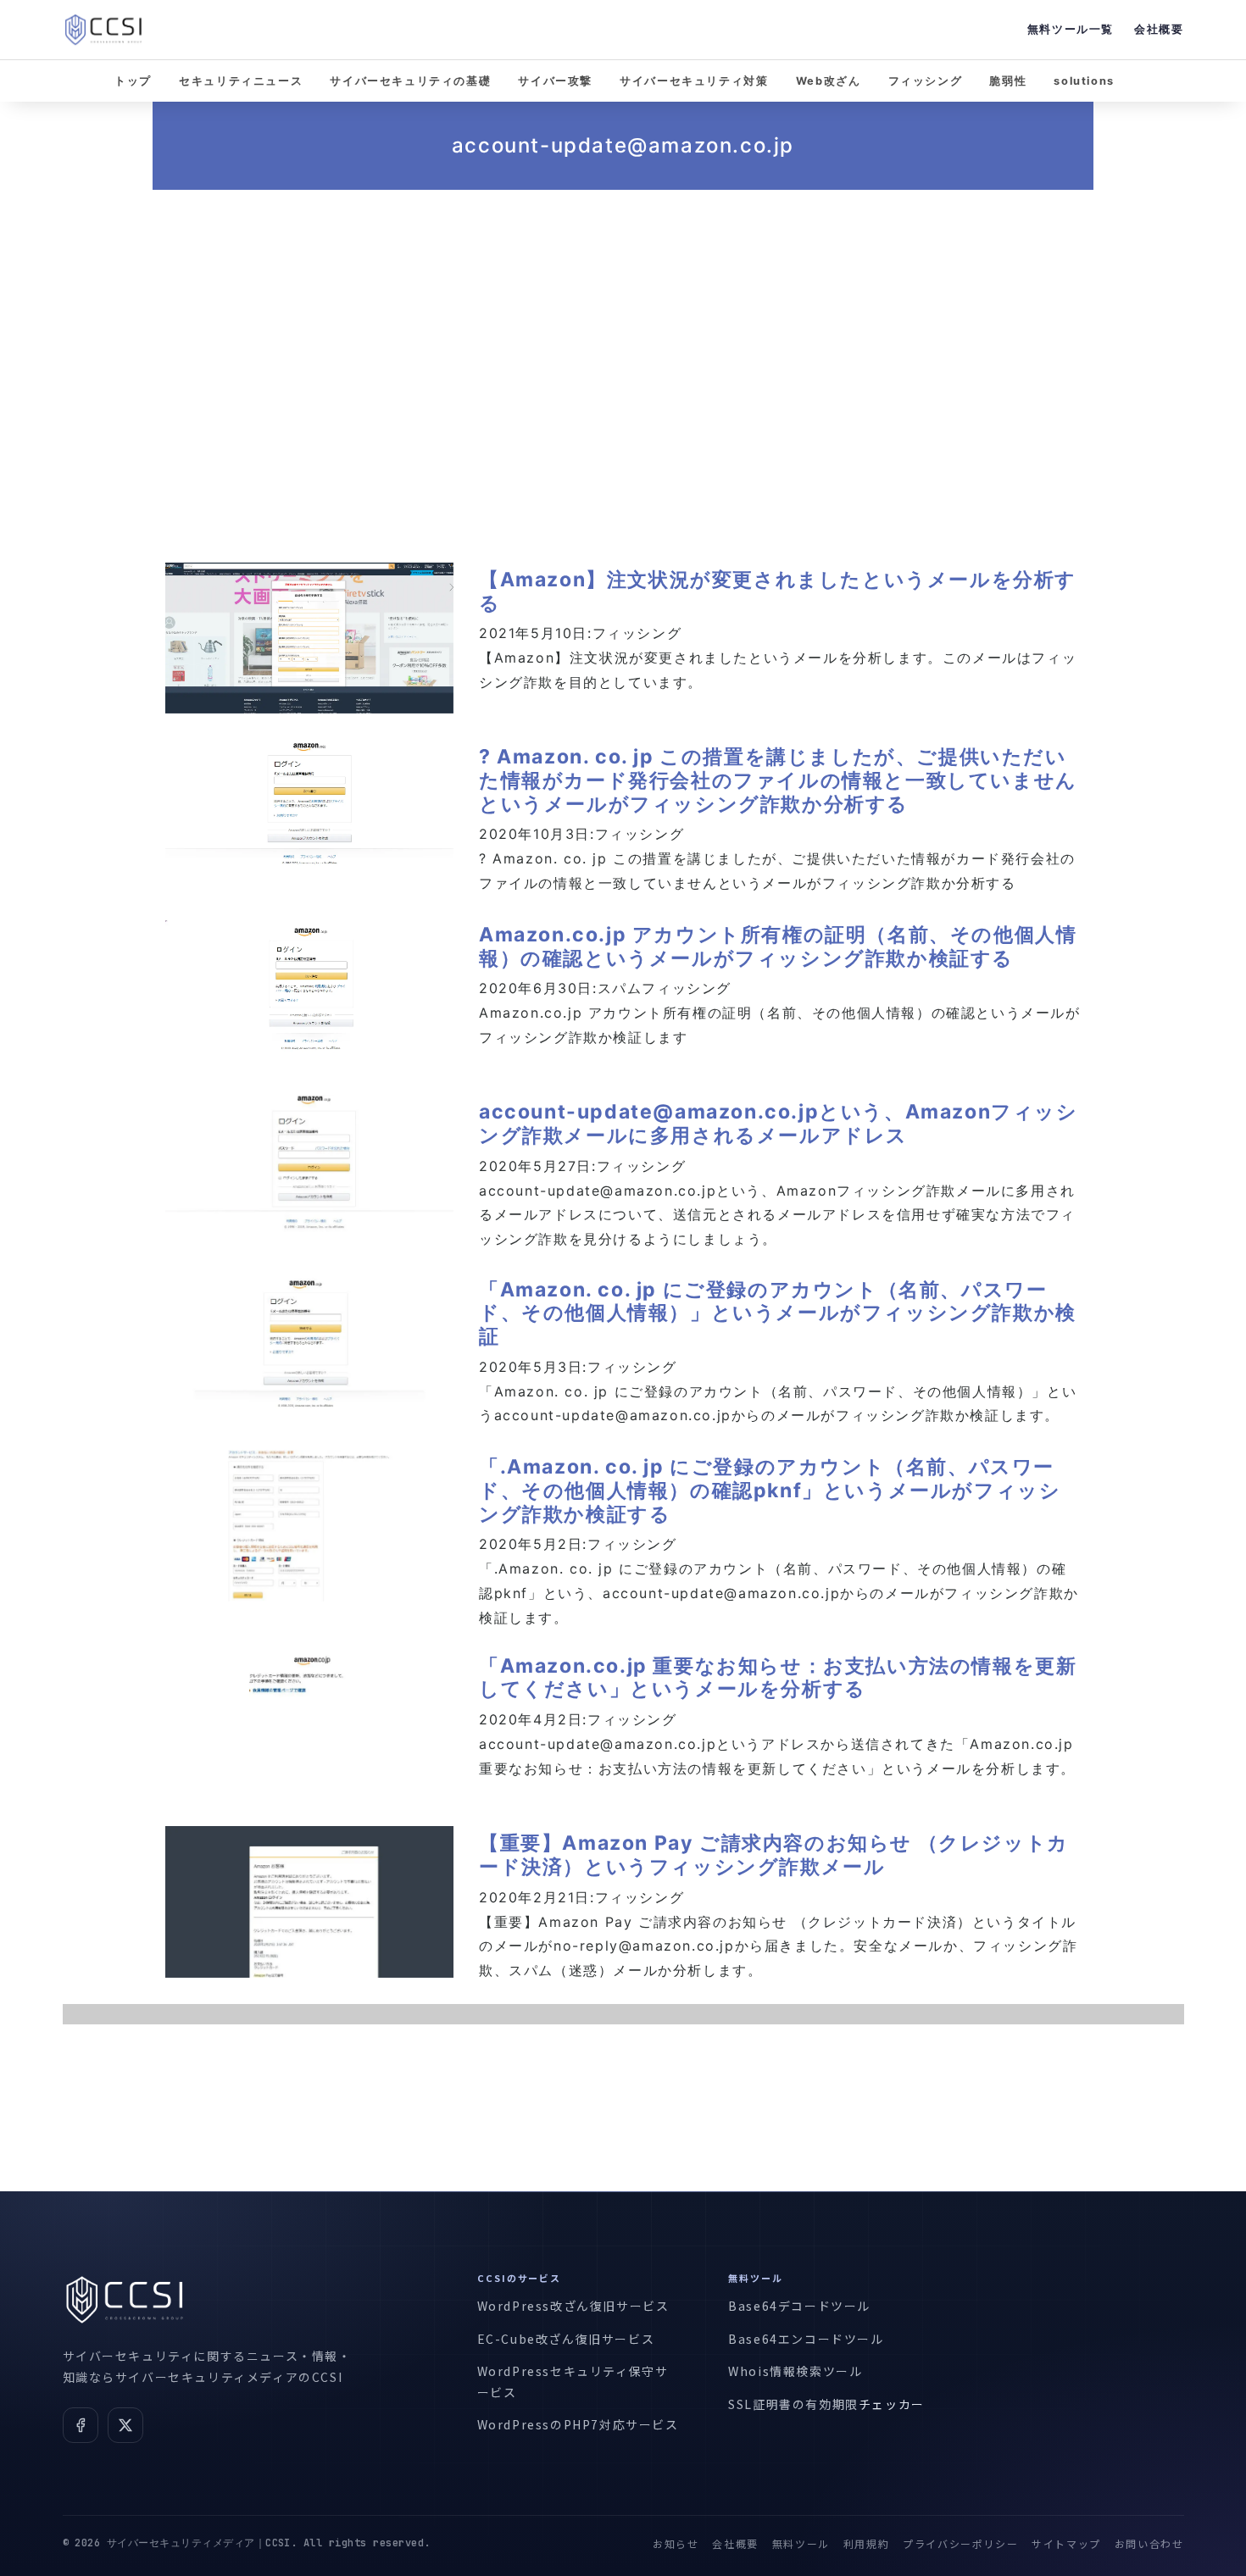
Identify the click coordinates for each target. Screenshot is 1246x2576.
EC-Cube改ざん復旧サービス (566, 2339)
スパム (620, 988)
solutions (1084, 81)
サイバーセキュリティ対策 (694, 81)
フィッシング (926, 81)
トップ (133, 81)
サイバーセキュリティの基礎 (410, 81)
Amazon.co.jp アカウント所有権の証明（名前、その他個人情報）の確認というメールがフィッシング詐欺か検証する (778, 947)
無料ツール (801, 2543)
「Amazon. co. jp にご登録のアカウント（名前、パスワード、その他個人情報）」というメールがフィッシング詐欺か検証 (778, 1313)
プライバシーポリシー (960, 2543)
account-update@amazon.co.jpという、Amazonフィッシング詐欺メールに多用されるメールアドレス (779, 1124)
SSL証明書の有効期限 (793, 2404)
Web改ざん (829, 81)
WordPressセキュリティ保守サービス (573, 2382)
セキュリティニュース (241, 81)
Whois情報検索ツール (795, 2371)
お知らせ (676, 2543)
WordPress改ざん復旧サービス (573, 2306)
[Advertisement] (623, 354)
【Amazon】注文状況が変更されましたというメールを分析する (778, 591)
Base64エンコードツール (806, 2339)
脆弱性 (1008, 81)
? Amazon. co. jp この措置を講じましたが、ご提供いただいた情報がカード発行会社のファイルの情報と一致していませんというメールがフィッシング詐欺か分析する (778, 780)
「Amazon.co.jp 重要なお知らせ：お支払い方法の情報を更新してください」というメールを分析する (778, 1678)
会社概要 (1159, 29)
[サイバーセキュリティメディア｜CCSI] (103, 30)
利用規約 (866, 2543)
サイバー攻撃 (555, 81)
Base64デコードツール (799, 2306)
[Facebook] (81, 2425)
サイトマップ (1066, 2543)
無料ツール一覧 (1071, 29)
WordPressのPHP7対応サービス (578, 2424)
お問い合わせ (1149, 2543)
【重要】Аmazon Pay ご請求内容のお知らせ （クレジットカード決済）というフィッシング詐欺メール (774, 1855)
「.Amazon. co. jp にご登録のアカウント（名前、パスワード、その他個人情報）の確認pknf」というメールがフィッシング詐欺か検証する (770, 1490)
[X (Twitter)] (125, 2425)
